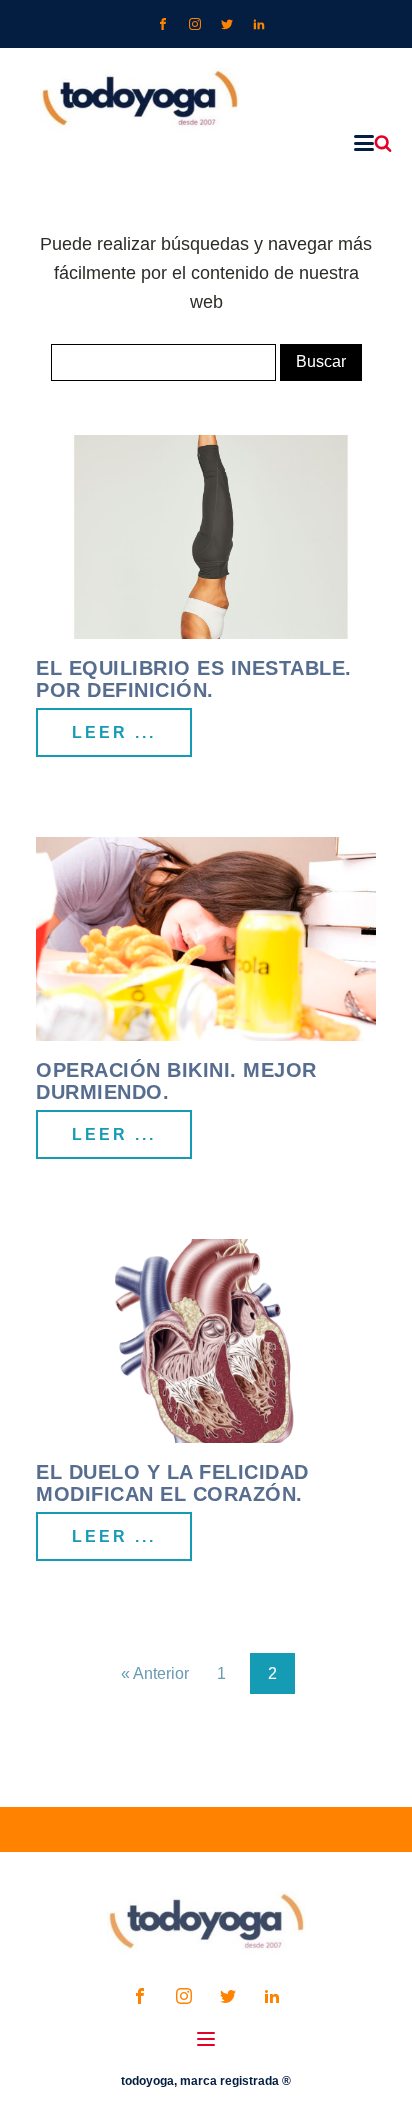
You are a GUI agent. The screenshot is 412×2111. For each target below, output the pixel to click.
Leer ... (114, 732)
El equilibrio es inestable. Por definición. (194, 679)
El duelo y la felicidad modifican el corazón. (172, 1483)
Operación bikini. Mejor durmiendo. (176, 1081)
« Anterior (155, 1673)
